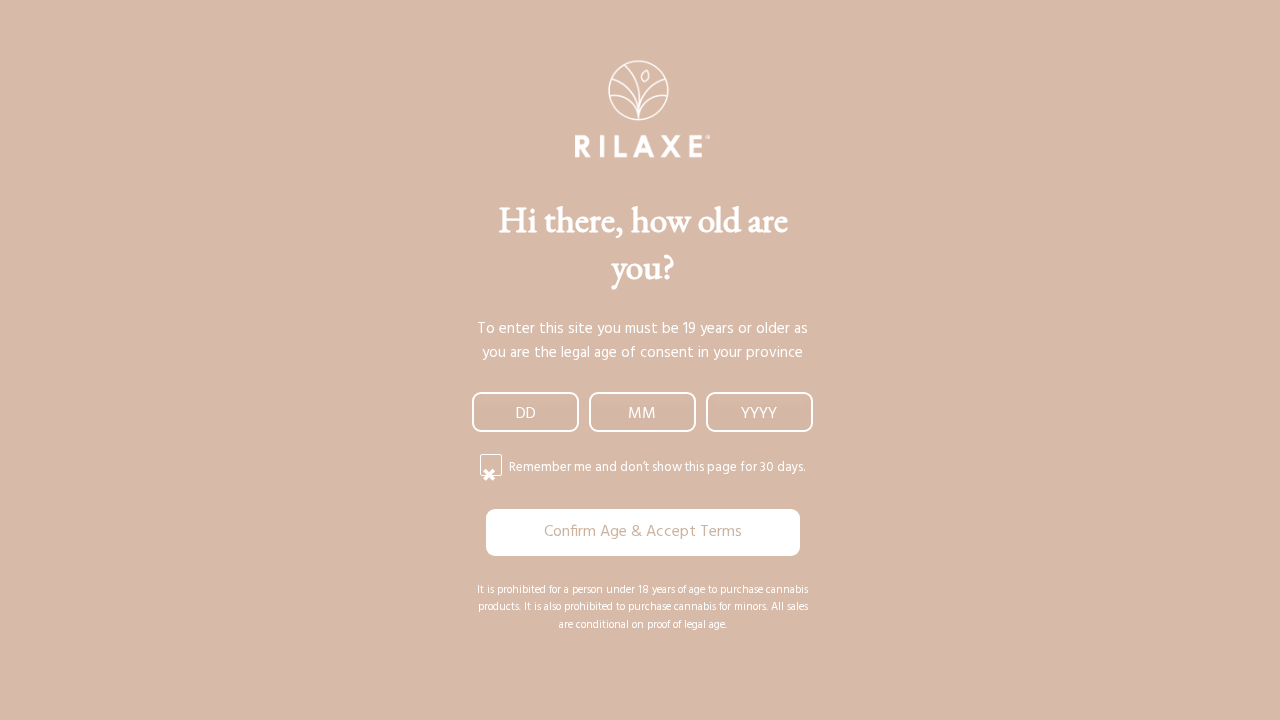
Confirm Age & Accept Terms (643, 532)
